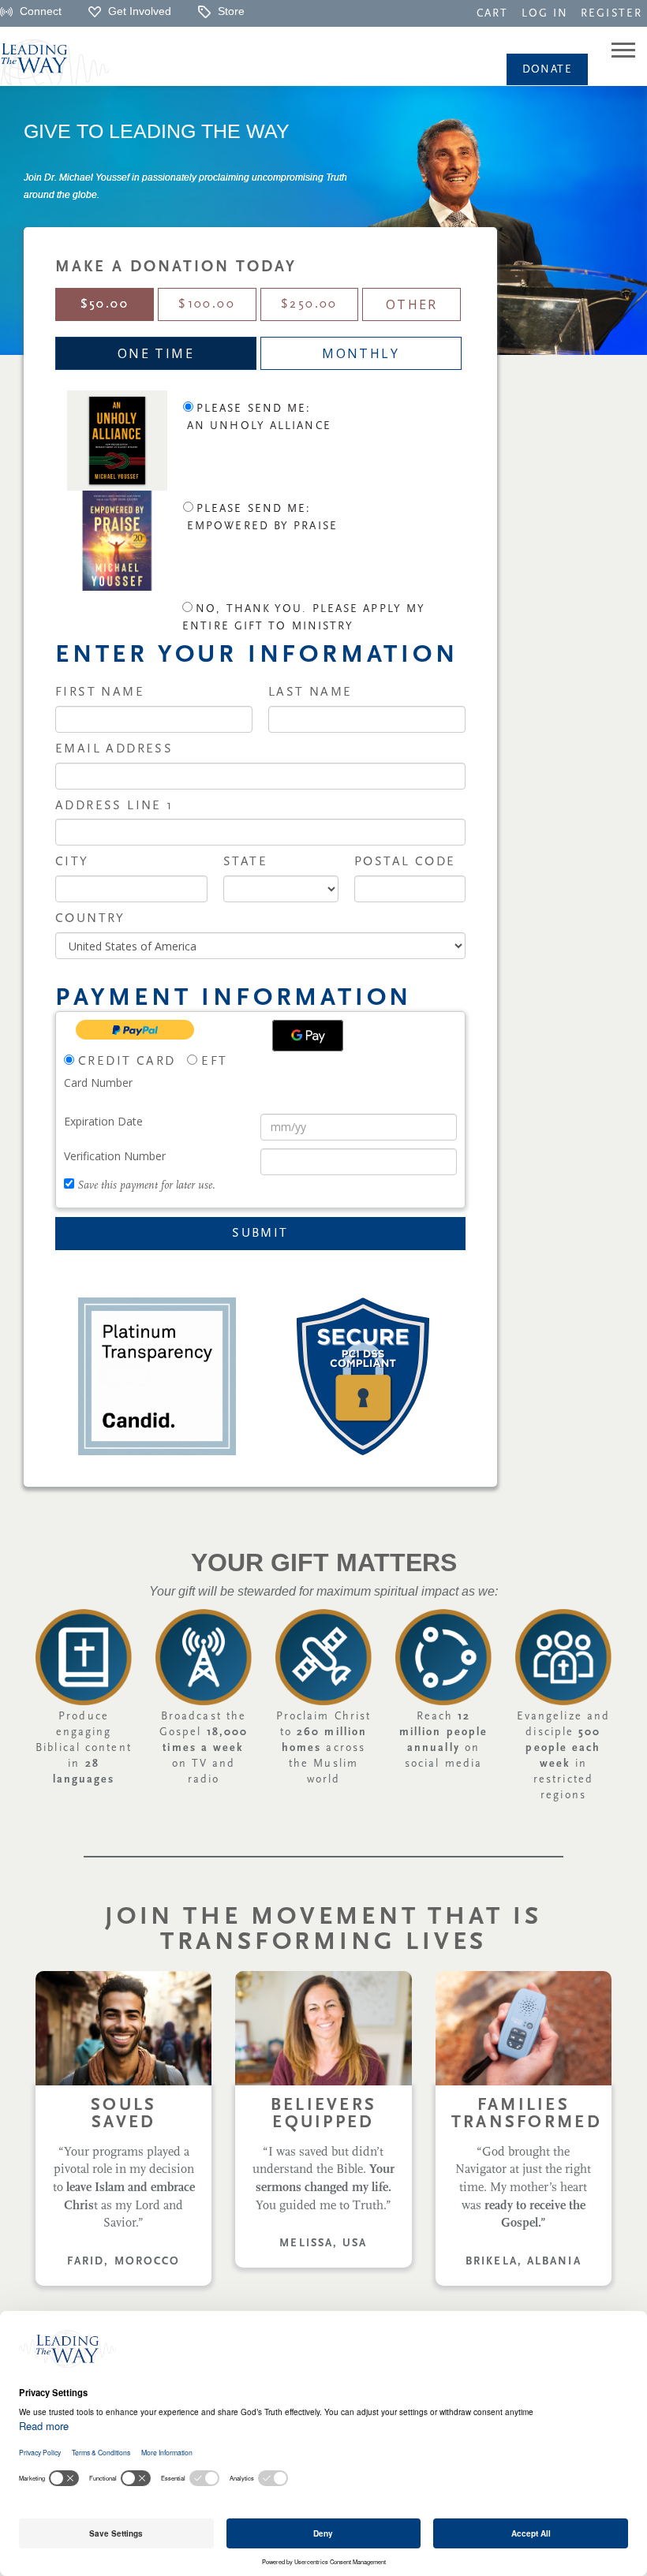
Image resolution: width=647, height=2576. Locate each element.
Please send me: (254, 409)
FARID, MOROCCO (123, 2262)
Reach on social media (443, 1740)
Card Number (98, 1083)
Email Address (114, 749)
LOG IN (545, 14)
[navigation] (492, 13)
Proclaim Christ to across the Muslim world (324, 1748)
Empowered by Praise (262, 526)
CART (492, 14)
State (245, 862)
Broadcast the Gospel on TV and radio (204, 1748)
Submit (260, 1234)
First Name (100, 693)
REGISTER (611, 14)
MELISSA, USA (323, 2244)
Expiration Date (103, 1121)
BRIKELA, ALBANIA (524, 2262)
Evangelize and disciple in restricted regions (563, 1756)
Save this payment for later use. (146, 1186)
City (72, 862)
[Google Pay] (308, 1036)
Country (90, 919)
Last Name (310, 693)
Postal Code (405, 862)
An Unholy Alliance (259, 426)
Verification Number (115, 1156)
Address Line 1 (114, 806)
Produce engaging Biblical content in (84, 1748)
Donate (547, 70)
